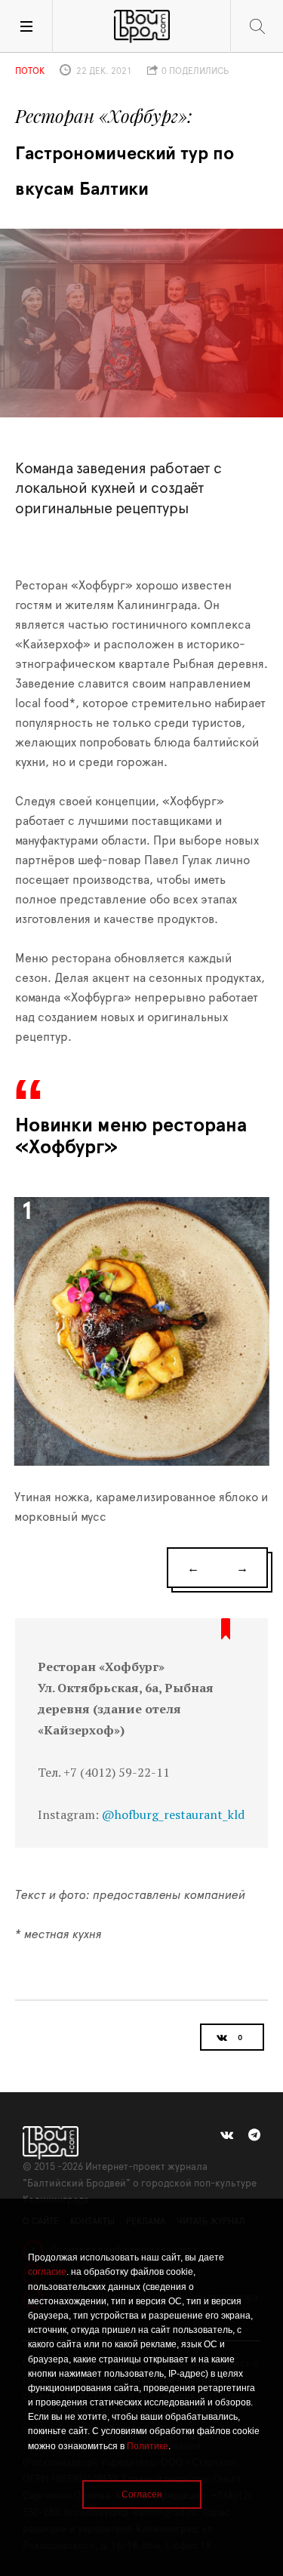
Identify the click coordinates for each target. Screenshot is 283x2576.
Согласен (142, 2494)
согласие (47, 2272)
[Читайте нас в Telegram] (254, 2135)
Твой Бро (142, 26)
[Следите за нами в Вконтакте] (227, 2135)
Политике (148, 2446)
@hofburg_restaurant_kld (173, 1814)
